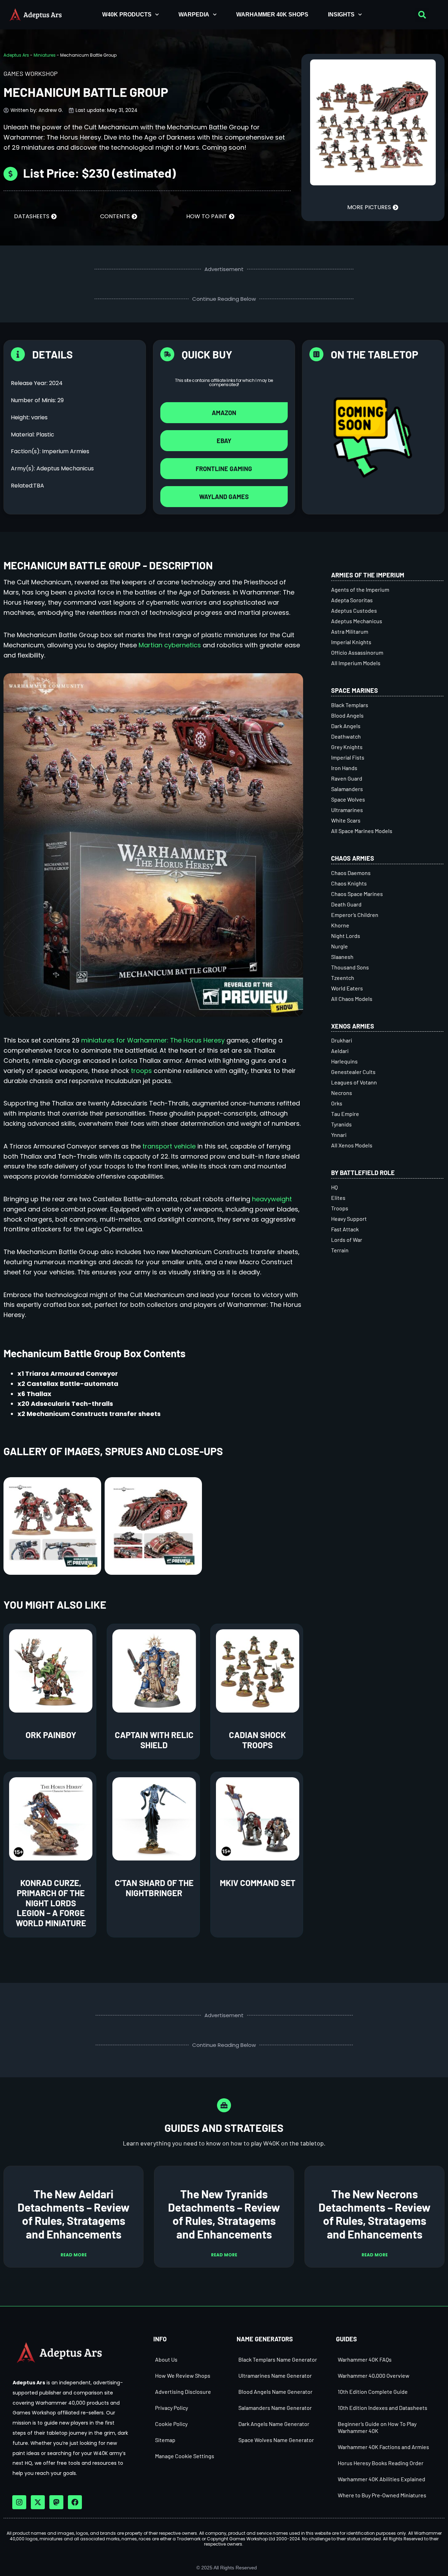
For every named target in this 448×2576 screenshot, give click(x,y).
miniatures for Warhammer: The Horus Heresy (153, 1040)
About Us (166, 2359)
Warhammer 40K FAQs (365, 2359)
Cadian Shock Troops (257, 1740)
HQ (334, 1187)
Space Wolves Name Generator (276, 2440)
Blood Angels (347, 715)
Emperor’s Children (355, 915)
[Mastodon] (56, 2502)
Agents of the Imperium (360, 589)
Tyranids (341, 1124)
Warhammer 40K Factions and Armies (383, 2447)
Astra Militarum (350, 631)
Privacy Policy (171, 2408)
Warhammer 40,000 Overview (374, 2375)
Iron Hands (344, 768)
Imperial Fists (348, 757)
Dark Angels (346, 726)
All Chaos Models (352, 999)
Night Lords (346, 936)
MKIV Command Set (258, 1883)
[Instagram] (19, 2502)
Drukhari (342, 1040)
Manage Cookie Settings (185, 2456)
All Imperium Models (356, 663)
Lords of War (347, 1240)
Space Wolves (348, 799)
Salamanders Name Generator (275, 2408)
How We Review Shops (183, 2375)
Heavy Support (349, 1219)
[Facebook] (75, 2502)
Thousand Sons (350, 967)
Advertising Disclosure (183, 2392)
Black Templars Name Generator (278, 2359)
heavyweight (272, 1199)
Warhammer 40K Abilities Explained (381, 2479)
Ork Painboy (51, 1735)
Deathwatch (346, 736)
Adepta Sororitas (352, 600)
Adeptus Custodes (354, 610)
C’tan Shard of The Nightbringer (154, 1888)
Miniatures (45, 55)
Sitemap (165, 2440)
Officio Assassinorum (357, 652)
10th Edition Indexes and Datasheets (383, 2408)
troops (141, 1071)
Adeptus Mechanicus (357, 621)
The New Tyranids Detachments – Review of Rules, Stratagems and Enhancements (224, 2214)
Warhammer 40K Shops (272, 15)
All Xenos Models (352, 1145)
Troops (340, 1208)
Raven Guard (347, 778)
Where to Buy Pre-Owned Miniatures (382, 2495)
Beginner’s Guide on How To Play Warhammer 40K (377, 2427)
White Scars (346, 820)
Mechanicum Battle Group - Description (108, 565)
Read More (74, 2255)
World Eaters (347, 988)
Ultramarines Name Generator (275, 2375)
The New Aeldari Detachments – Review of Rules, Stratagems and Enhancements (73, 2214)
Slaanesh (342, 957)
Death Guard (346, 904)
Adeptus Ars (16, 55)
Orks (337, 1103)
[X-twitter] (38, 2502)
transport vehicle (169, 1146)
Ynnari (339, 1135)
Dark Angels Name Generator (274, 2424)
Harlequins (344, 1061)
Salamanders (347, 789)
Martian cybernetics (170, 645)
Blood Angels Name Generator (275, 2392)
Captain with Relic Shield (154, 1740)
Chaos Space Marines (357, 894)
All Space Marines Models (362, 831)
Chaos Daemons (351, 873)
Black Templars (350, 705)
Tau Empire (345, 1114)
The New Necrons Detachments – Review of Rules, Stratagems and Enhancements (374, 2214)
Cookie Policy (171, 2424)
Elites (338, 1198)
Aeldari (340, 1051)
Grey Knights (347, 747)
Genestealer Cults (353, 1072)
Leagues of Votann (354, 1082)
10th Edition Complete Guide (373, 2392)
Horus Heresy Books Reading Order (381, 2463)
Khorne (340, 925)
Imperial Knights (351, 642)
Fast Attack (345, 1229)
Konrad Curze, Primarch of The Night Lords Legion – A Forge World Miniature (51, 1903)
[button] (422, 15)
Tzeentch (343, 978)
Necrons (342, 1093)
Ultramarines (347, 810)
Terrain (340, 1250)
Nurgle (339, 946)
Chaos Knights (349, 883)
